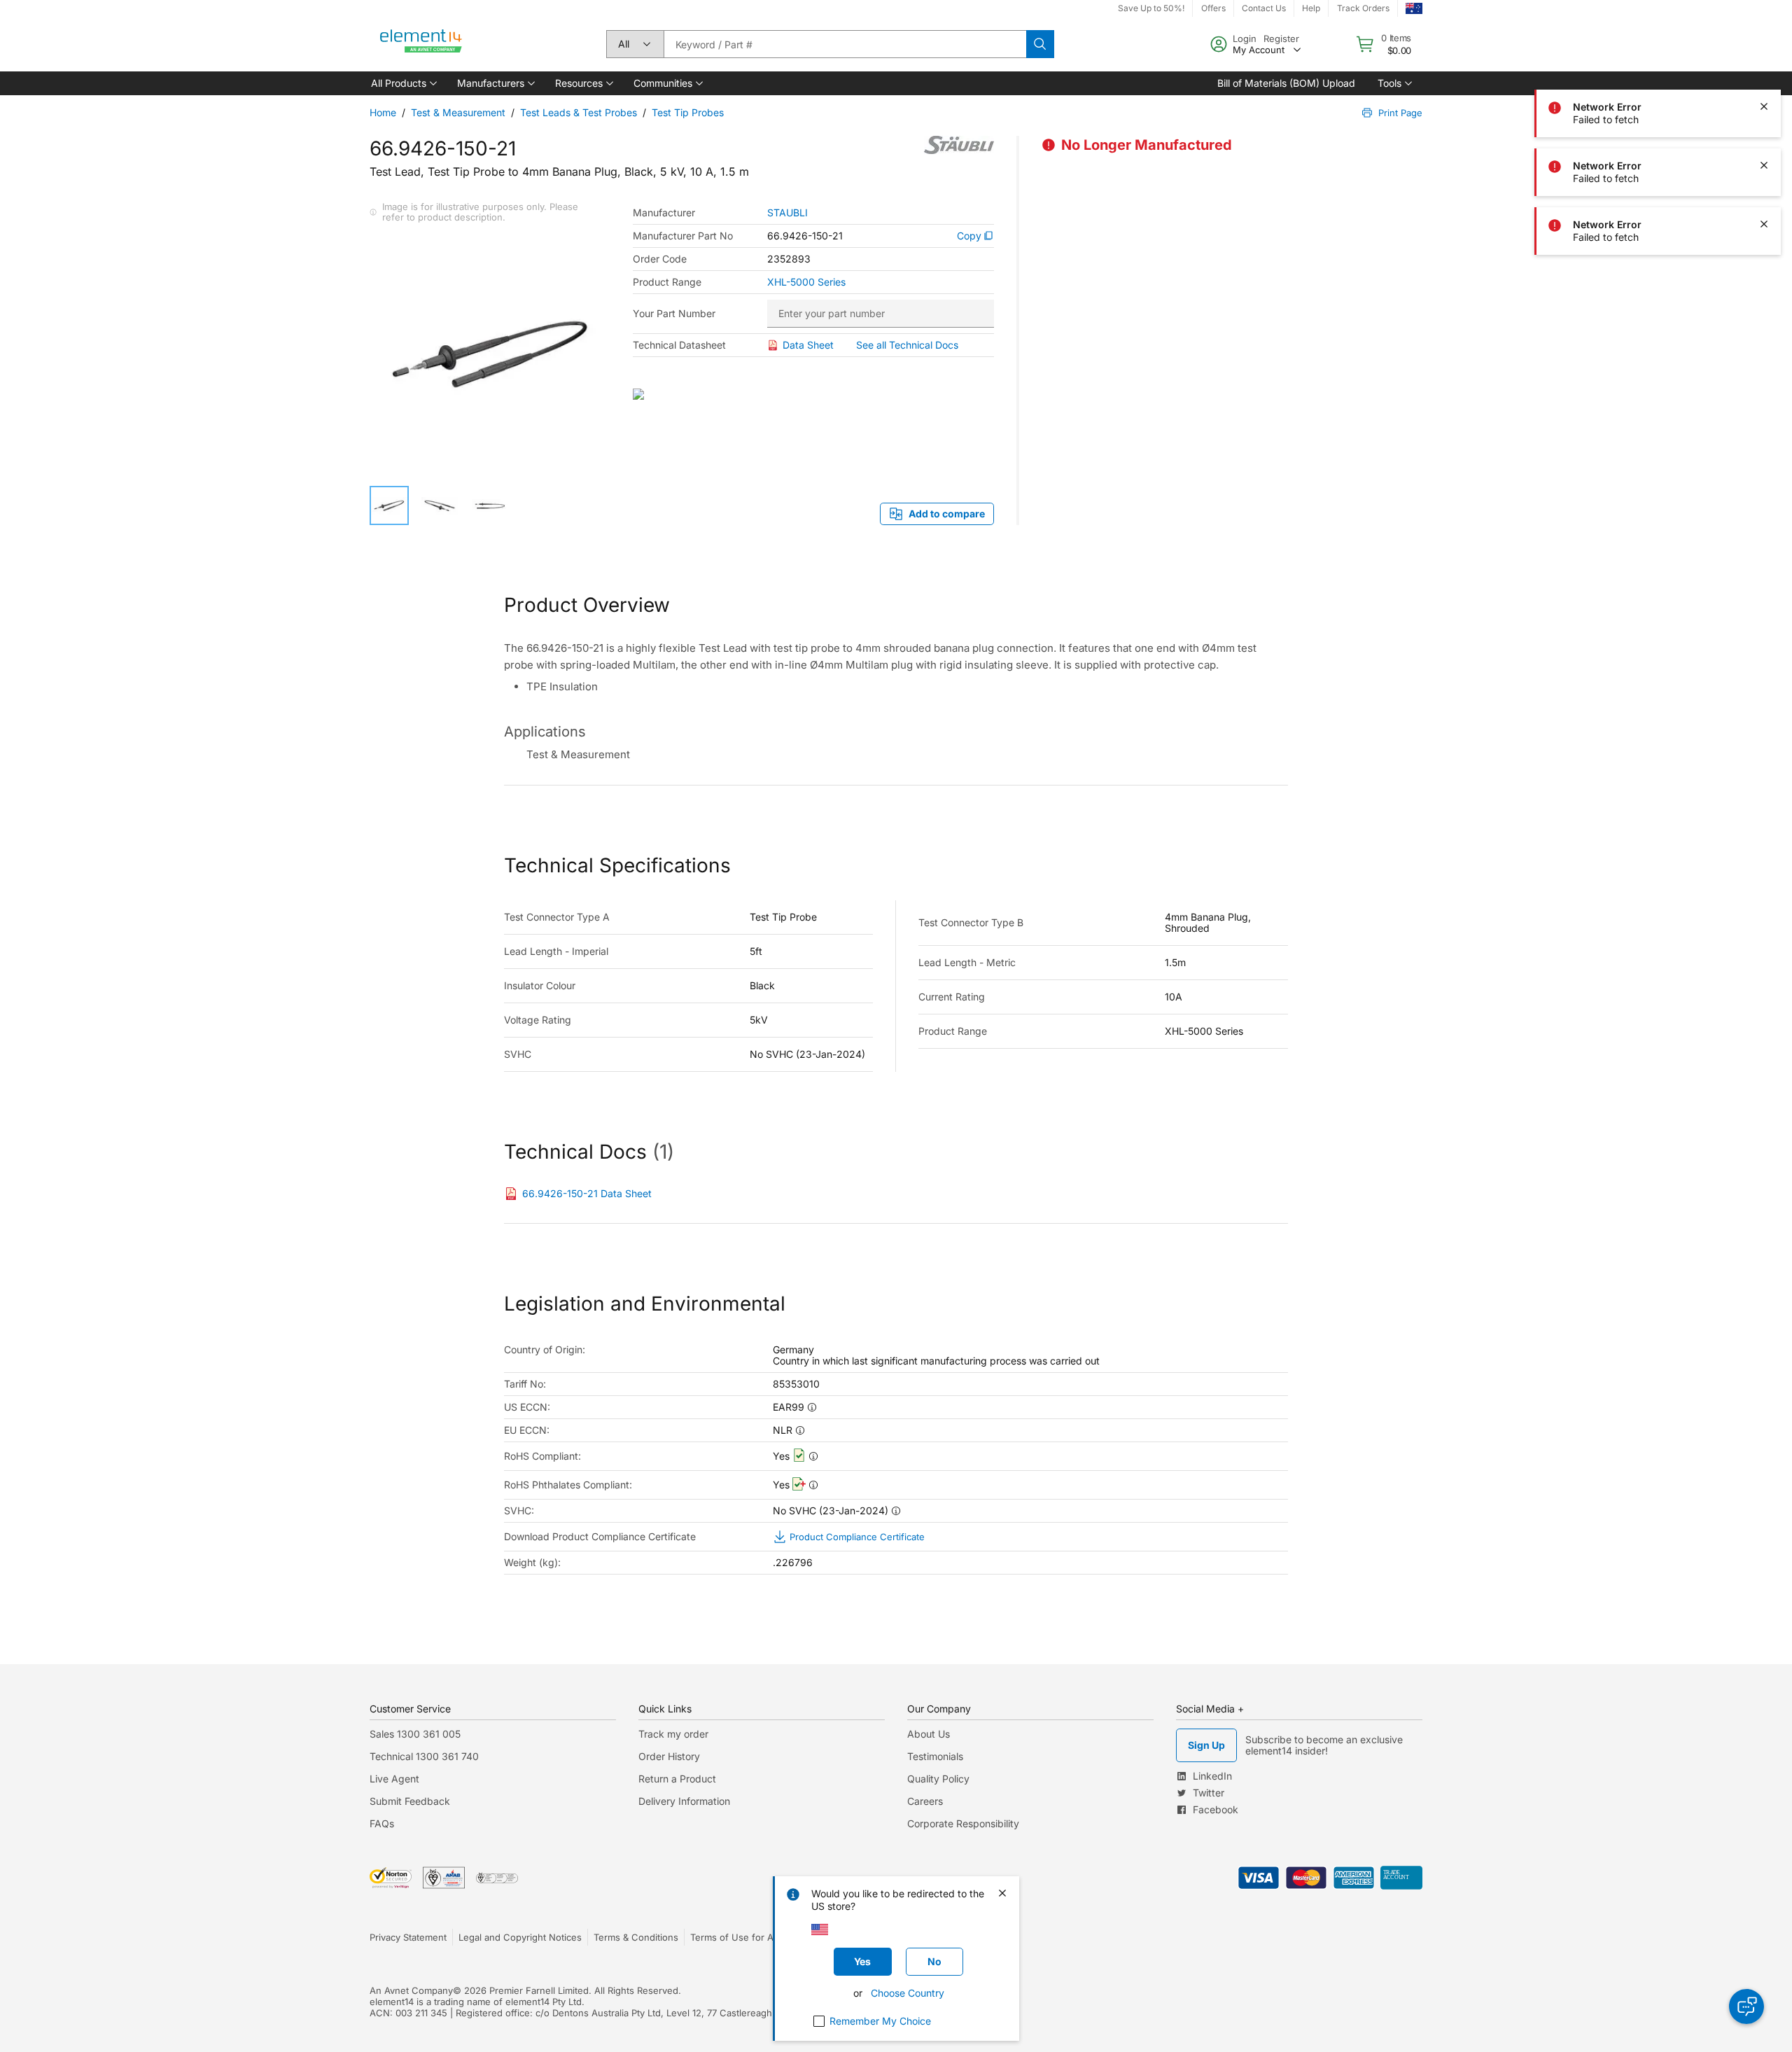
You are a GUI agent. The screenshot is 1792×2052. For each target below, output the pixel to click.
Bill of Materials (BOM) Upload (1286, 83)
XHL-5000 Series (806, 282)
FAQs (382, 1823)
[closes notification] (1764, 48)
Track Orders (1363, 8)
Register (1281, 39)
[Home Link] (421, 44)
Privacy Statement (408, 1937)
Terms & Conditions (636, 1937)
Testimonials (935, 1756)
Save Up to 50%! (1151, 8)
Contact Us (1264, 8)
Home (383, 112)
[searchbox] (845, 44)
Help (1311, 8)
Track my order (673, 1734)
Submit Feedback (410, 1801)
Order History (669, 1756)
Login (1245, 39)
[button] (403, 83)
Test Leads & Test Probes (579, 112)
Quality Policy (938, 1779)
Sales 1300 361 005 (415, 1734)
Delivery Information (684, 1801)
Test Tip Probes (688, 112)
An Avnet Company (411, 1990)
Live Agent (394, 1779)
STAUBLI (787, 213)
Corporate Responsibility (963, 1823)
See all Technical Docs (907, 345)
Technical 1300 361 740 (424, 1756)
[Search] (1040, 44)
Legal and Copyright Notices (520, 1937)
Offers (1213, 8)
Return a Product (677, 1779)
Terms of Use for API (736, 1937)
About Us (929, 1734)
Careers (925, 1801)
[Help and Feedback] (1746, 2006)
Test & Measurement (458, 112)
